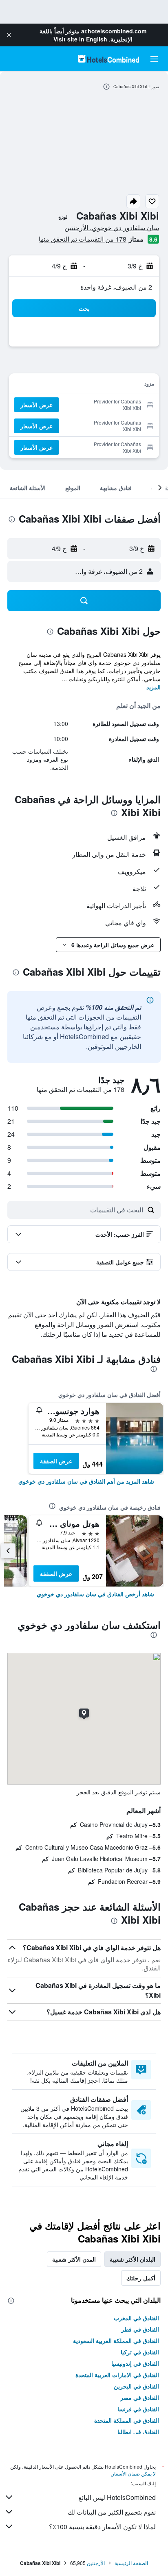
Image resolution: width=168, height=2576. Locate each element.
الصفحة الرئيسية (131, 2563)
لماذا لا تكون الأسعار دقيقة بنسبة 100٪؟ (102, 2527)
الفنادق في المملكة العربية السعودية (116, 2341)
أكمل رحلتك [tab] (141, 2278)
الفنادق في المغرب (136, 2318)
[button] (9, 35)
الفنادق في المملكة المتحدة (127, 2420)
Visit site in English (80, 39)
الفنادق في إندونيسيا (135, 2363)
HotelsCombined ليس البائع (117, 2497)
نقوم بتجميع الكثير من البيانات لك (112, 2512)
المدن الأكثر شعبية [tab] (74, 2259)
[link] (86, 1481)
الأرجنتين (96, 2563)
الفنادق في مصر (140, 2397)
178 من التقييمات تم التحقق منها (83, 239)
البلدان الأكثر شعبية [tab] (133, 2259)
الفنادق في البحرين (136, 2386)
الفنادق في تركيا (140, 2352)
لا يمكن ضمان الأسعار (134, 2473)
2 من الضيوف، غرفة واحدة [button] (116, 287)
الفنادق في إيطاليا (138, 2432)
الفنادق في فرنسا (138, 2409)
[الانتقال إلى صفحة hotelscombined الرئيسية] (108, 59)
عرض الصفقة (56, 1461)
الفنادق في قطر (140, 2329)
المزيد (154, 687)
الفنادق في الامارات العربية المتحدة (117, 2375)
